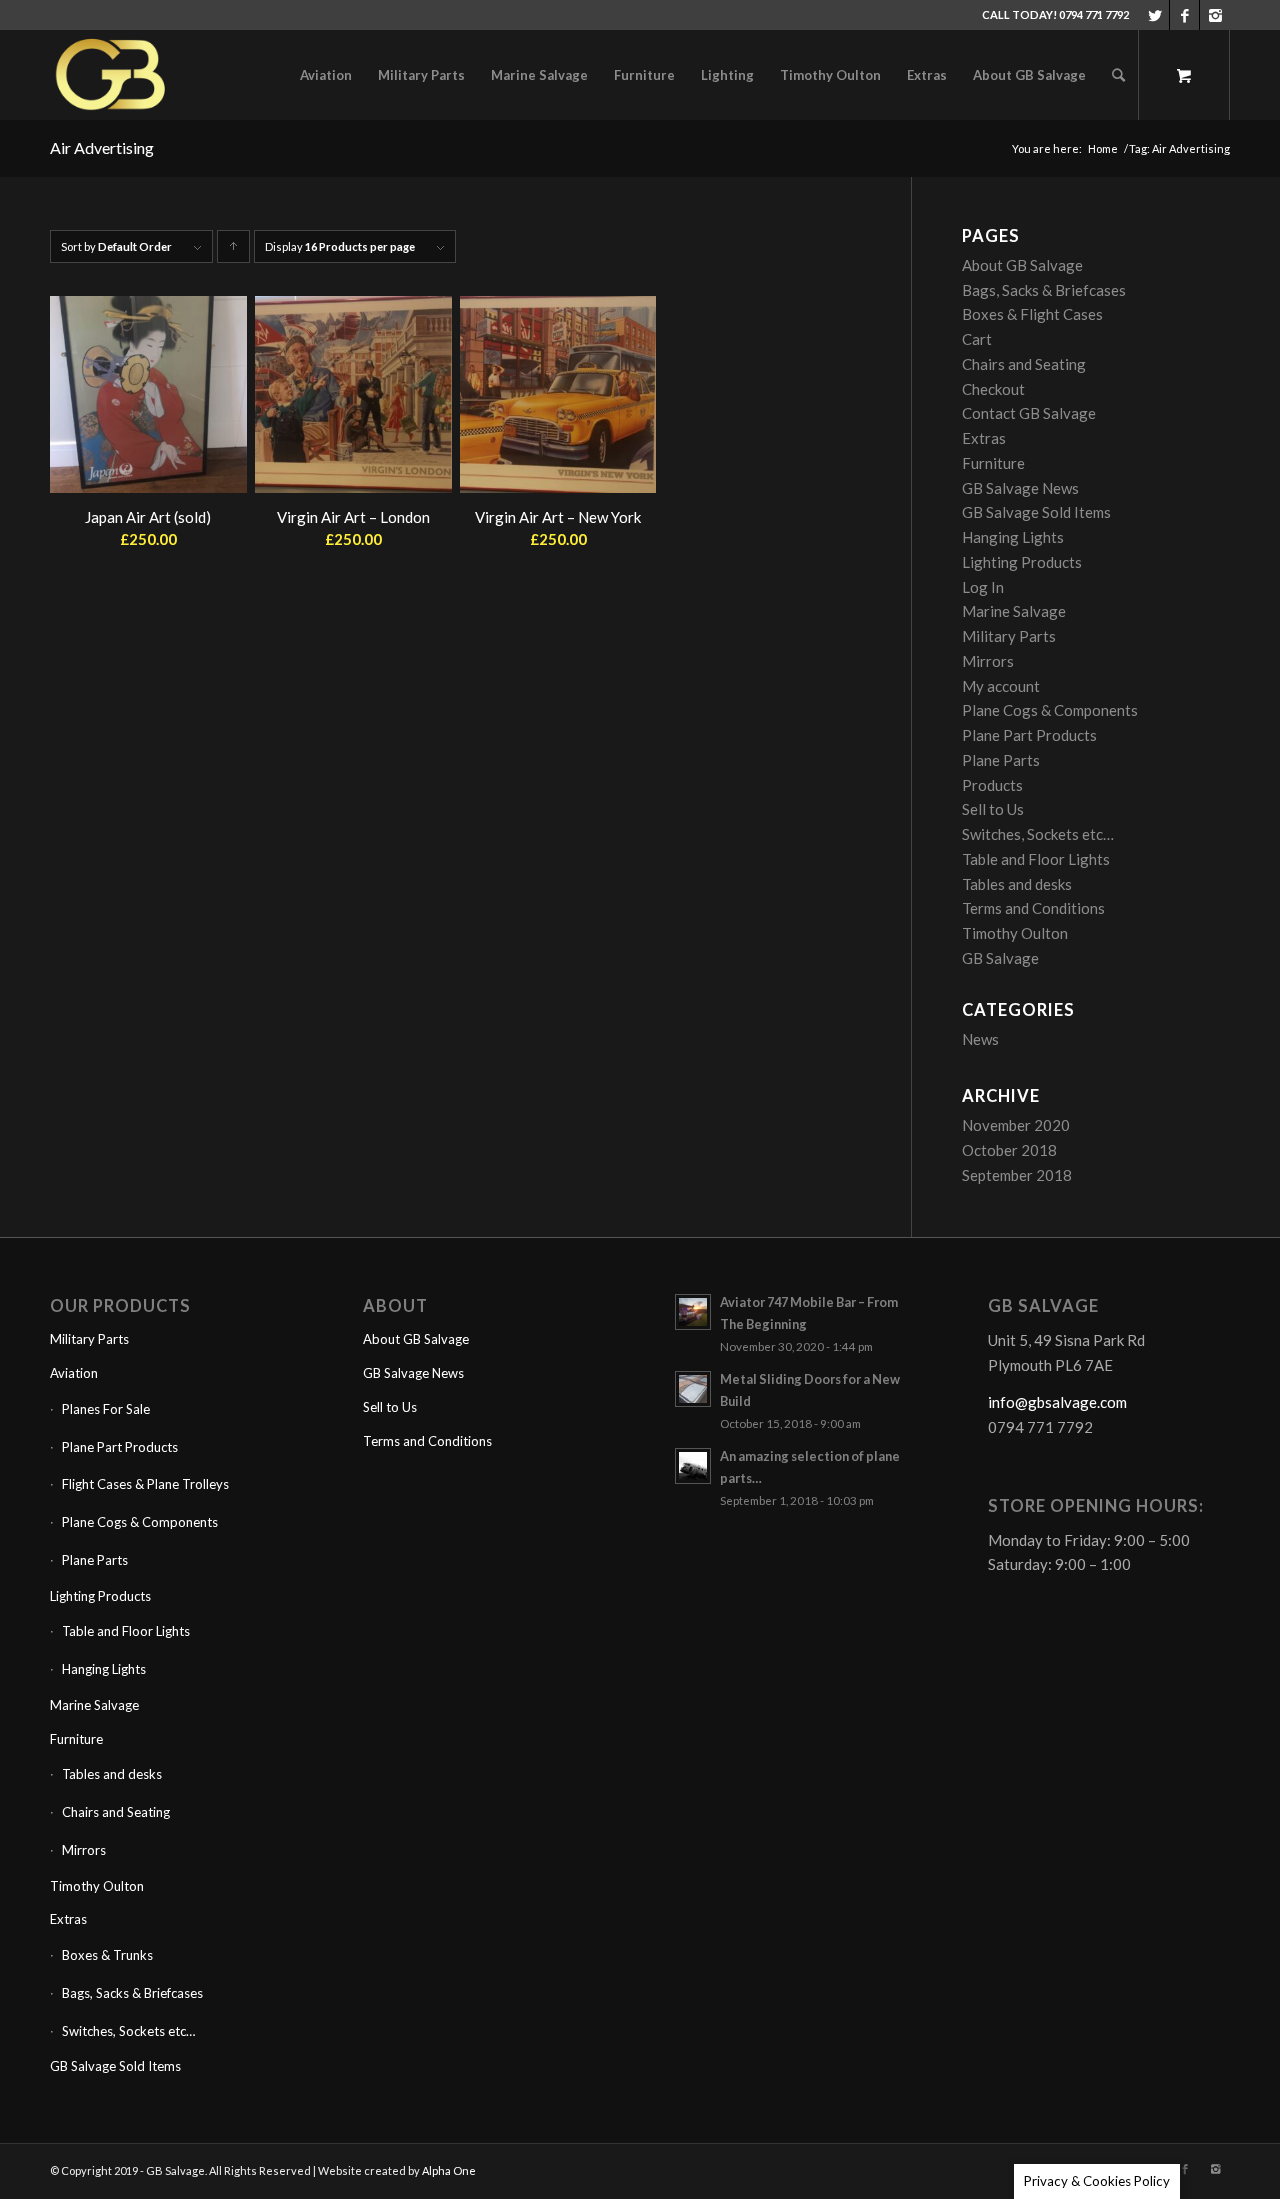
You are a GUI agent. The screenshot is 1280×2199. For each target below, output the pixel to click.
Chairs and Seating (1024, 364)
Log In (983, 587)
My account (1001, 686)
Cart (977, 339)
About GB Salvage (1022, 265)
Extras (984, 438)
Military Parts (1009, 636)
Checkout (993, 389)
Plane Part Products (1029, 735)
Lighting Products (1022, 562)
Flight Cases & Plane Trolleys (145, 1484)
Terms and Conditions (1033, 908)
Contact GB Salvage (1029, 413)
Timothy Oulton (1015, 933)
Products (992, 785)
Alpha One (449, 2170)
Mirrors (988, 661)
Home (1103, 148)
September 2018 (1017, 1175)
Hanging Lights (1013, 537)
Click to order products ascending (234, 251)
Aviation (74, 1373)
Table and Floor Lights (1036, 859)
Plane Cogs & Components (1050, 710)
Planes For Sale (106, 1409)
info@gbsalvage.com (1057, 1402)
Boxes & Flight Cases (1032, 314)
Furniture (993, 463)
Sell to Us (993, 809)
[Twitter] (1154, 15)
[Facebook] (1184, 15)
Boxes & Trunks (107, 1955)
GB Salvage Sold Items (1036, 512)
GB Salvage (1000, 958)
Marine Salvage (1014, 611)
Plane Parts (1001, 760)
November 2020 (1016, 1125)
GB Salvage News (1020, 488)
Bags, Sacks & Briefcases (1044, 290)
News (980, 1039)
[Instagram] (1215, 15)
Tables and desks (1017, 884)
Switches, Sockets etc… (1038, 834)
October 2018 (1009, 1150)
